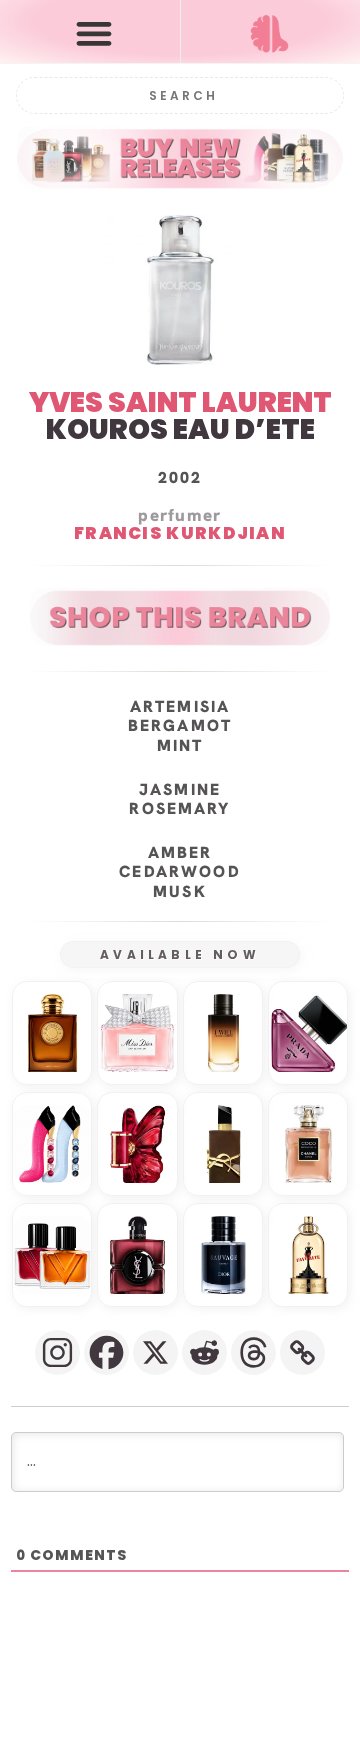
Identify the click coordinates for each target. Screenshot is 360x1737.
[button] (94, 32)
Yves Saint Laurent (180, 402)
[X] (155, 1352)
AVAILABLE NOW (180, 954)
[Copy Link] (302, 1352)
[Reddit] (204, 1352)
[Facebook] (106, 1352)
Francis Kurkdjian (180, 534)
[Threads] (253, 1352)
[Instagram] (57, 1352)
